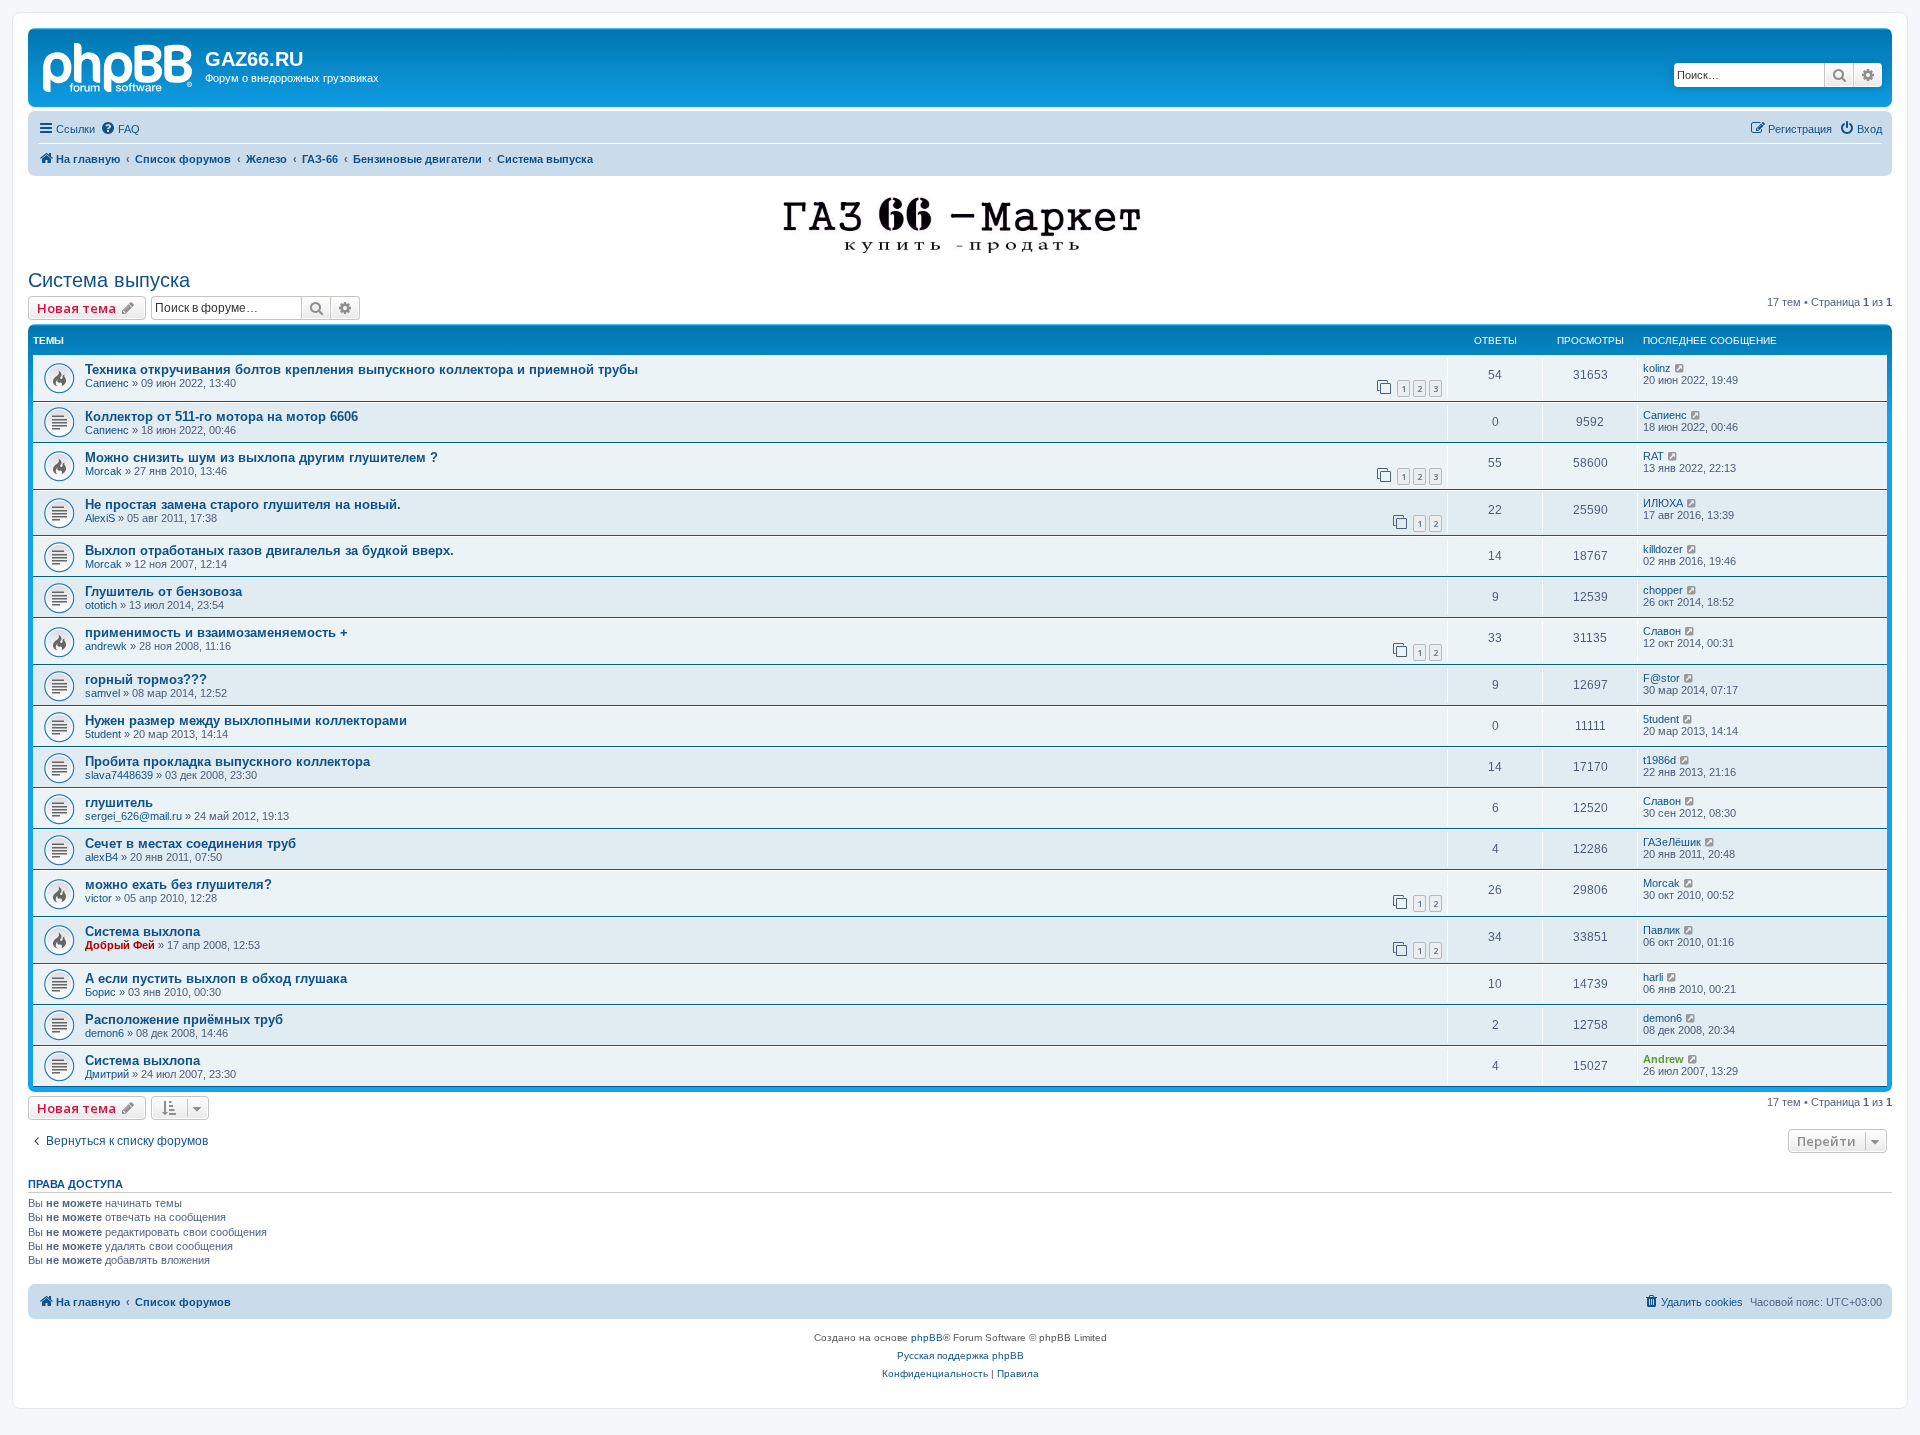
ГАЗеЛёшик (1672, 842)
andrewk (106, 646)
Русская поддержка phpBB (960, 1355)
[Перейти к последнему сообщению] (1680, 368)
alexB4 (101, 857)
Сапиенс (107, 383)
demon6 (104, 1033)
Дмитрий (107, 1074)
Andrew (1663, 1059)
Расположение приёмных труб (184, 1019)
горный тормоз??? (146, 679)
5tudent (103, 734)
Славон (1662, 631)
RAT (1653, 456)
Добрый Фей (120, 945)
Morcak (103, 471)
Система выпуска (109, 280)
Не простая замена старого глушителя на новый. (243, 504)
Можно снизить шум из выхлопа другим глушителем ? (261, 457)
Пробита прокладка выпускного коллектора (227, 761)
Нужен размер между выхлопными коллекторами (246, 720)
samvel (102, 693)
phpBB (927, 1337)
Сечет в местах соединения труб (190, 843)
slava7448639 (119, 775)
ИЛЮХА (1663, 503)
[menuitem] (120, 129)
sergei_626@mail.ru (133, 816)
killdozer (1663, 549)
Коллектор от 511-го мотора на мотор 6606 (221, 416)
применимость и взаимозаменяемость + (216, 632)
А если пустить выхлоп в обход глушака (216, 978)
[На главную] (119, 65)
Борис (100, 992)
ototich (101, 605)
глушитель (119, 802)
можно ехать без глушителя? (178, 884)
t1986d (1659, 760)
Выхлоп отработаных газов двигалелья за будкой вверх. (269, 550)
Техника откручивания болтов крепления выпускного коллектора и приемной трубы (361, 369)
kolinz (1657, 368)
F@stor (1661, 678)
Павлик (1661, 930)
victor (98, 898)
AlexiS (100, 518)
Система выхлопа (142, 931)
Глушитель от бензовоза (163, 591)
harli (1653, 977)
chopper (1663, 590)
